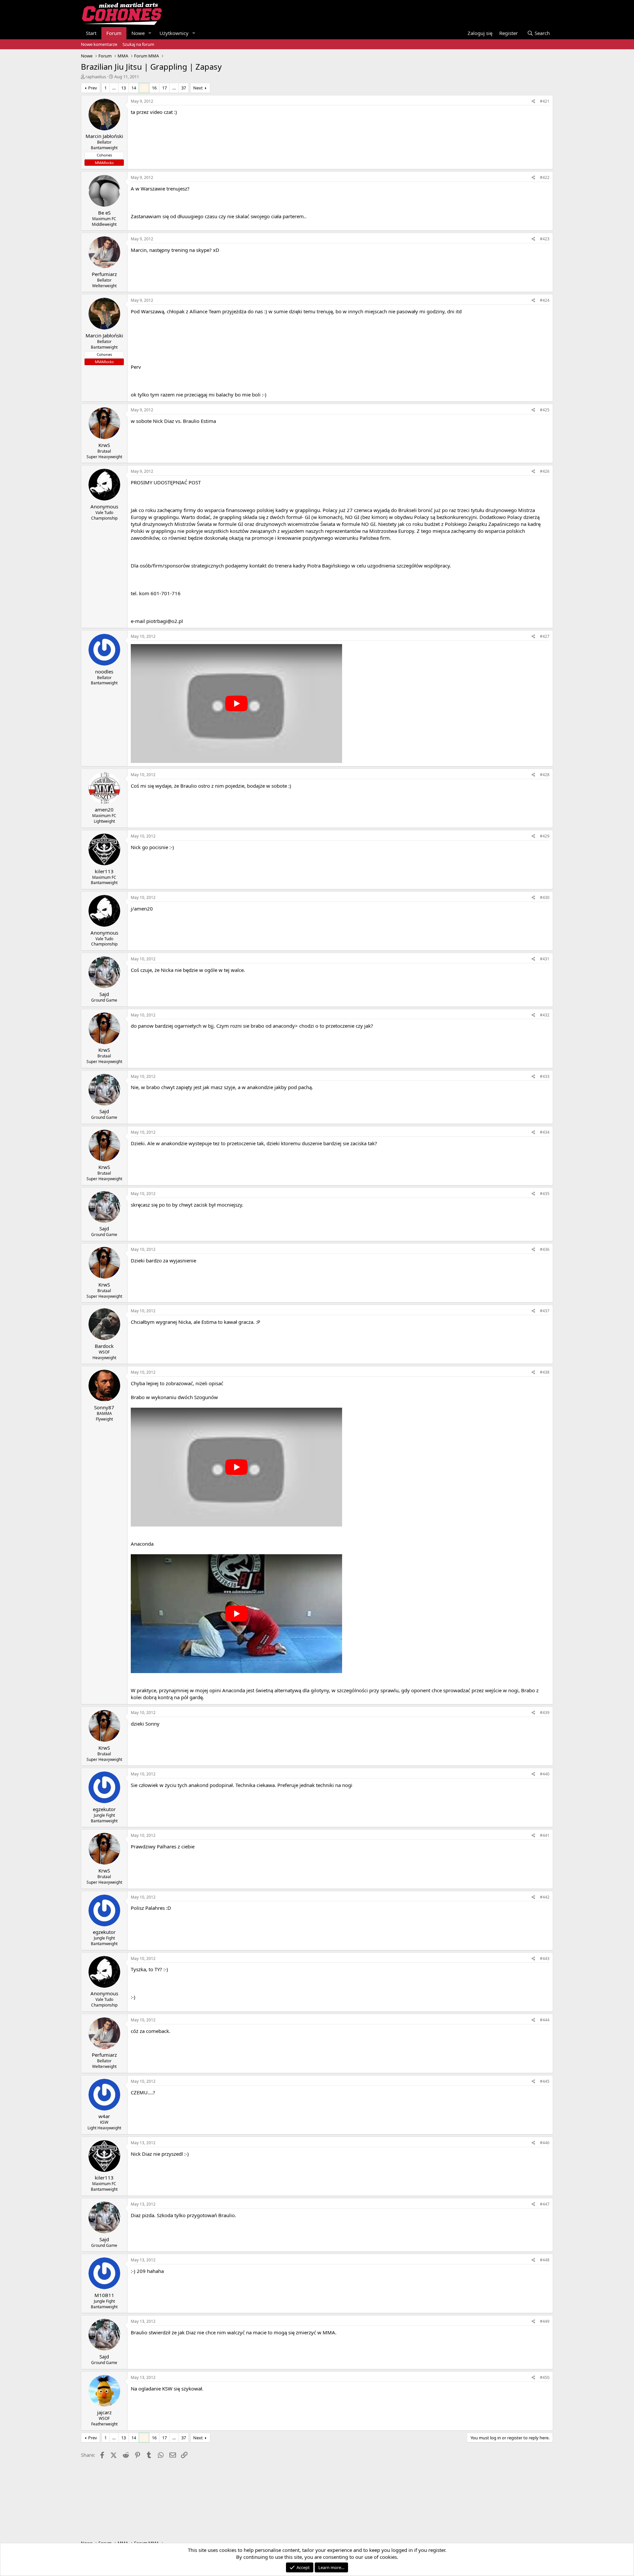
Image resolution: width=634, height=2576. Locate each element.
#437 (545, 1311)
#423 (545, 239)
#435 (545, 1194)
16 (154, 88)
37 (184, 88)
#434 (545, 1132)
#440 (545, 1774)
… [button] (114, 88)
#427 (545, 636)
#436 (545, 1249)
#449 (545, 2321)
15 (144, 88)
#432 (545, 1015)
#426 (545, 471)
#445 (545, 2081)
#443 (545, 1958)
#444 (545, 2020)
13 (123, 88)
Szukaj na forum (138, 44)
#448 (545, 2260)
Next (198, 88)
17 (164, 88)
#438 (545, 1372)
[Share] (533, 102)
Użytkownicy (174, 33)
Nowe (138, 33)
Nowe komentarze (99, 44)
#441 (545, 1835)
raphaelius (96, 77)
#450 (545, 2377)
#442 (545, 1897)
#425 (545, 410)
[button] (150, 33)
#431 (545, 959)
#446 (545, 2143)
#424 (545, 300)
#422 (545, 177)
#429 (545, 836)
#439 (545, 1713)
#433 (545, 1076)
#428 (545, 775)
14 (134, 88)
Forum (114, 33)
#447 (545, 2204)
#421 (545, 101)
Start (91, 33)
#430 (545, 897)
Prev (93, 88)
